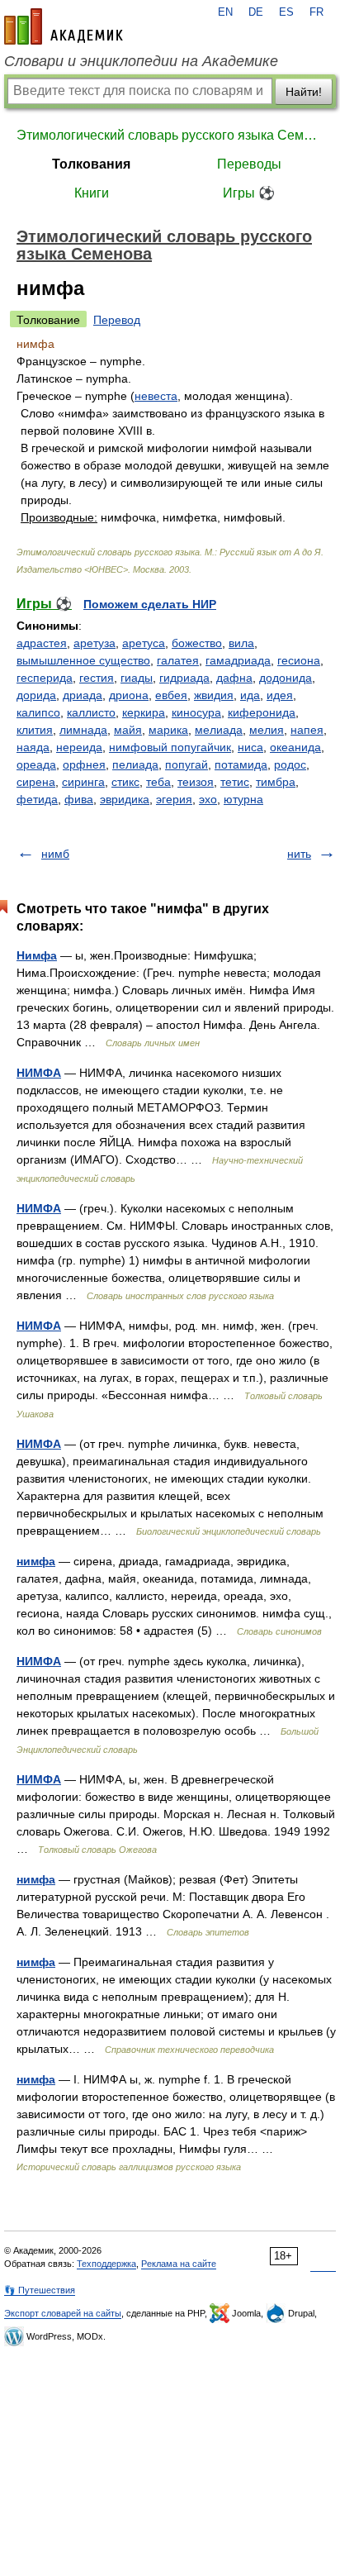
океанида (295, 747)
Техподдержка (106, 2264)
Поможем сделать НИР (150, 604)
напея (307, 730)
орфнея (84, 764)
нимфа (36, 1561)
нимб (55, 854)
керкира (144, 712)
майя (128, 730)
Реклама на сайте (179, 2264)
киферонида (262, 712)
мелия (267, 730)
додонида (286, 678)
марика (168, 730)
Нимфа (37, 955)
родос (290, 764)
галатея (178, 660)
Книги (92, 193)
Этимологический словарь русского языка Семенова (170, 135)
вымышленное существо (83, 660)
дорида (36, 695)
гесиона (299, 660)
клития (35, 730)
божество (197, 643)
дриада (83, 695)
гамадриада (238, 660)
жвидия (214, 695)
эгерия (174, 799)
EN (225, 12)
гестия (97, 678)
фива (79, 799)
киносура (196, 712)
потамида (241, 764)
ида (250, 695)
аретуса (144, 643)
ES (286, 12)
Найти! (304, 92)
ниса (250, 747)
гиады (137, 678)
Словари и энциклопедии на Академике (141, 61)
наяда (33, 747)
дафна (234, 678)
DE (256, 12)
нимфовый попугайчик (170, 747)
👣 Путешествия (40, 2290)
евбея (171, 695)
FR (316, 12)
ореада (36, 764)
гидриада (184, 678)
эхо (208, 799)
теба (158, 782)
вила (241, 643)
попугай (187, 764)
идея (280, 695)
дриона (129, 695)
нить (299, 854)
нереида (79, 747)
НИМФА (39, 1073)
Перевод (117, 320)
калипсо (38, 712)
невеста (156, 396)
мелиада (219, 730)
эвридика (125, 799)
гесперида (45, 678)
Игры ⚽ (249, 193)
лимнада (83, 730)
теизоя (196, 782)
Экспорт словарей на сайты (63, 2313)
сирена (36, 782)
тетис (235, 782)
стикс (125, 782)
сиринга (83, 782)
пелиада (135, 764)
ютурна (243, 799)
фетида (37, 799)
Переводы (249, 164)
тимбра (276, 782)
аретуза (94, 643)
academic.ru (64, 26)
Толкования (91, 164)
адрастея (42, 643)
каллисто (91, 712)
